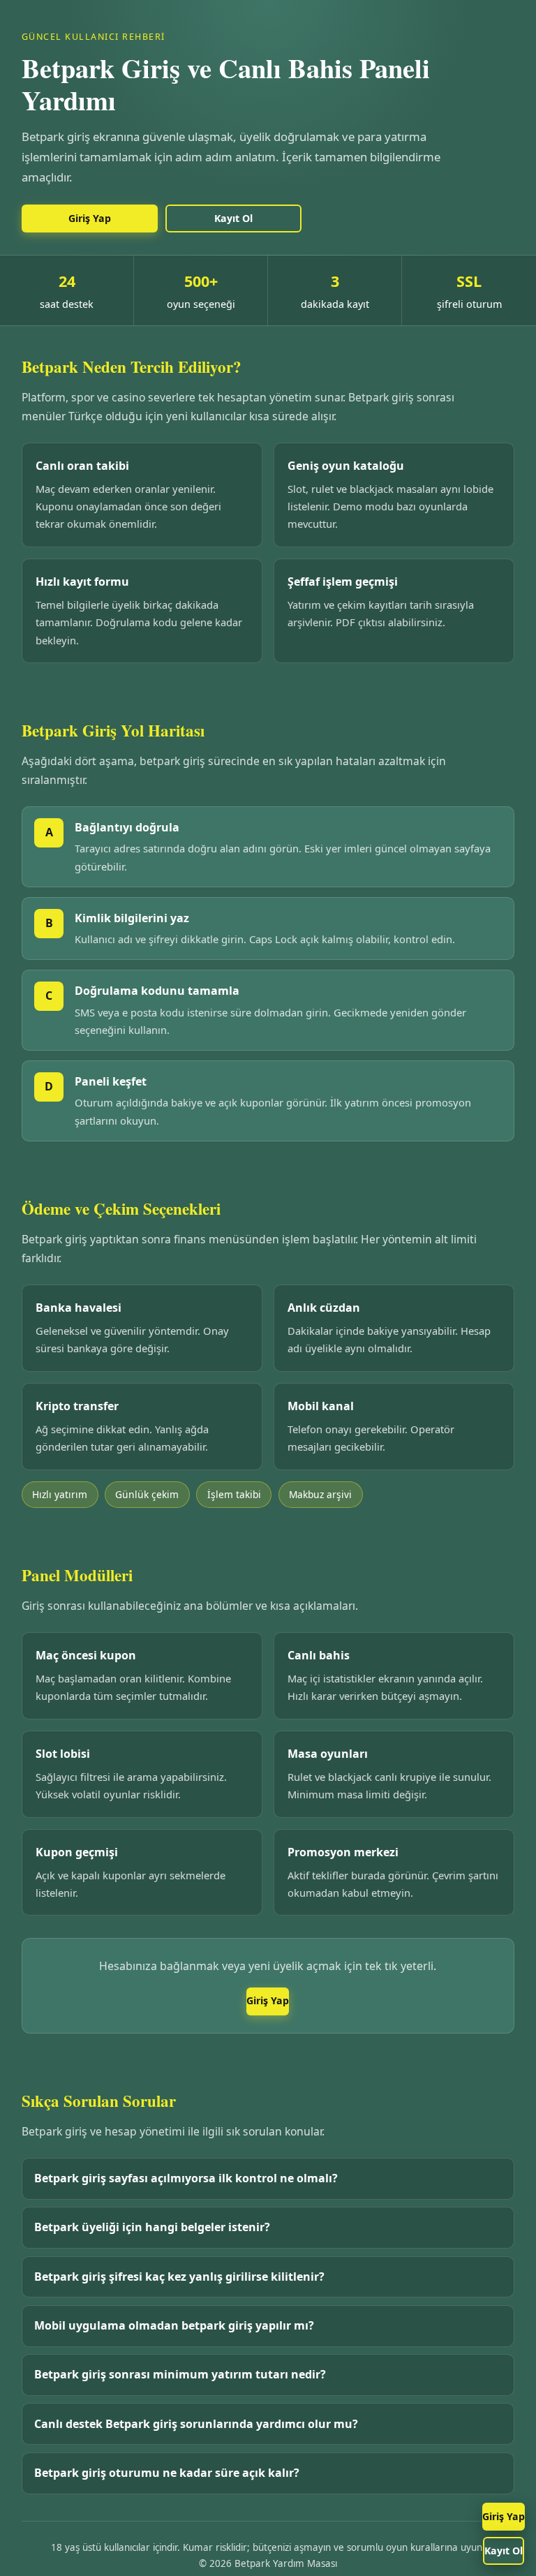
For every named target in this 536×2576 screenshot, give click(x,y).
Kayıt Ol (504, 2551)
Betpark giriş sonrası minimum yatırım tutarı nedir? (180, 2374)
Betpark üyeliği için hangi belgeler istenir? (152, 2227)
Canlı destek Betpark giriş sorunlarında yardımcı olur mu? (196, 2424)
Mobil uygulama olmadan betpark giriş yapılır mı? (174, 2325)
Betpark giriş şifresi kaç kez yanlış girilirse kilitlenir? (179, 2277)
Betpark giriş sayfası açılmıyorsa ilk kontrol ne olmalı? (186, 2178)
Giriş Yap (504, 2516)
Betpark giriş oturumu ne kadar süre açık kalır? (167, 2473)
